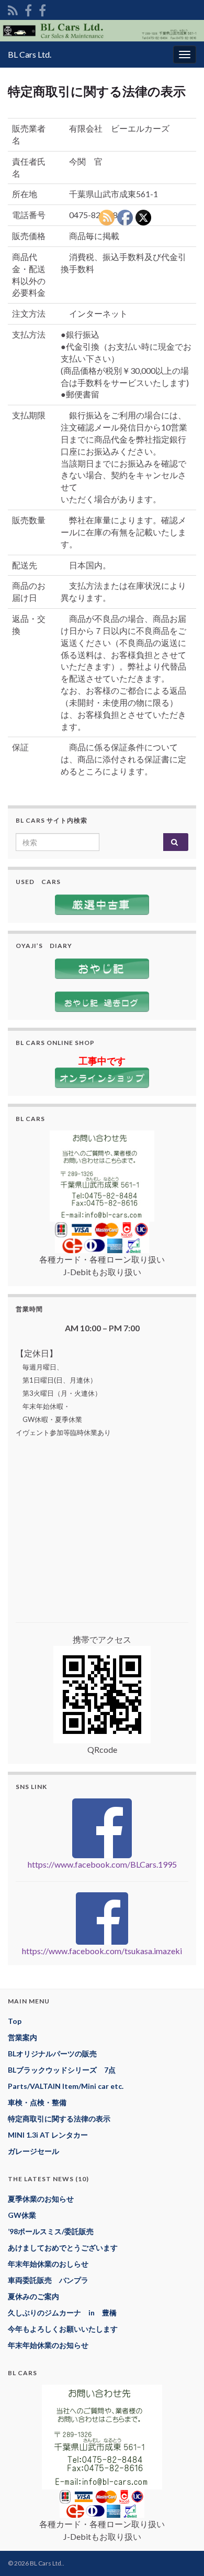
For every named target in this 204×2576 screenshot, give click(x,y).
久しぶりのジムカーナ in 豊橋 (62, 2313)
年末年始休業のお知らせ (48, 2345)
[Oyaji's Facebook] (42, 9)
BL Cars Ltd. (30, 54)
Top (15, 2021)
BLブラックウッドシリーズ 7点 (62, 2070)
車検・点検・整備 (37, 2102)
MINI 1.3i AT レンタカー (48, 2135)
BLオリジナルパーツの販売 (52, 2054)
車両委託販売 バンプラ (48, 2280)
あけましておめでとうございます (63, 2248)
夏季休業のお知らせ (41, 2199)
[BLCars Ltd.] (28, 9)
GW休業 (22, 2215)
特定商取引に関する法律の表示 (59, 2119)
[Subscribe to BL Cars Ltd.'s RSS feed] (13, 9)
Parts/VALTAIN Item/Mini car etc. (66, 2086)
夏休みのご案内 (33, 2296)
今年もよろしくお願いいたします (63, 2329)
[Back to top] (180, 2552)
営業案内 (22, 2037)
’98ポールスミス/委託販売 (51, 2231)
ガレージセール (33, 2151)
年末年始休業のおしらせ (48, 2264)
